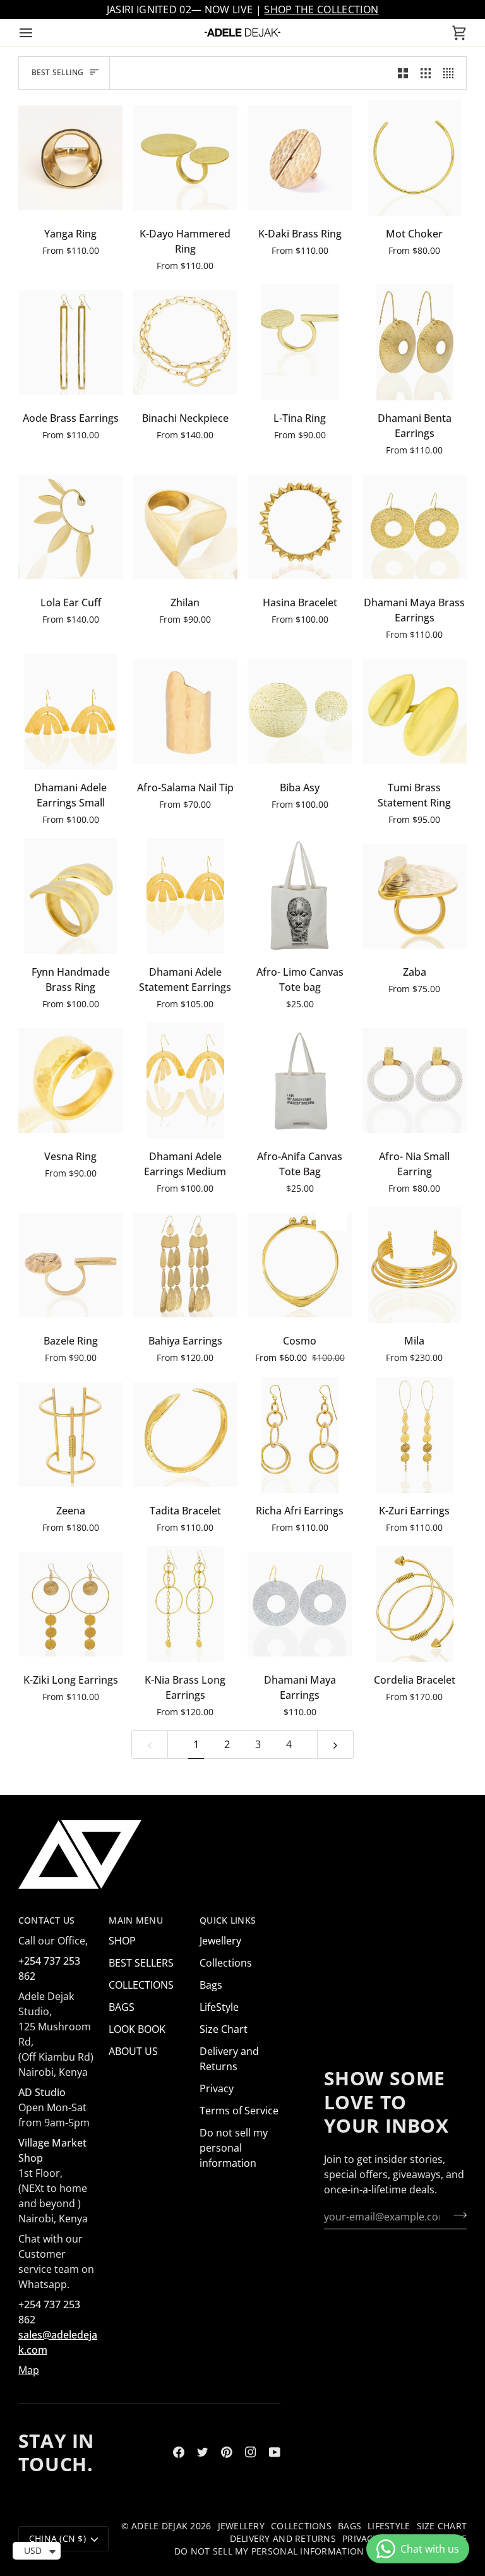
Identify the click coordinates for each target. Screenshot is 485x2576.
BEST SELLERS (141, 1963)
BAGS (122, 2007)
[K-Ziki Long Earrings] (71, 1604)
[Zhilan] (185, 527)
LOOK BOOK (137, 2029)
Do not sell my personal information (234, 2148)
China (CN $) (57, 2539)
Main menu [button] (135, 1920)
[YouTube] (275, 2452)
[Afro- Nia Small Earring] (415, 1081)
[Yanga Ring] (71, 158)
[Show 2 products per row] (403, 73)
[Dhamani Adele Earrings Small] (71, 712)
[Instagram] (251, 2452)
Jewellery (220, 1941)
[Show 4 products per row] (452, 73)
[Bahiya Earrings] (185, 1265)
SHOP (122, 1941)
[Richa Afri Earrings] (300, 1435)
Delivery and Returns (283, 2539)
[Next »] (335, 1745)
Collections (226, 1963)
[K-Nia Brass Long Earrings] (185, 1604)
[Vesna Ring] (71, 1081)
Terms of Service (239, 2111)
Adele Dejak (159, 2526)
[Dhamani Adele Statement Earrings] (185, 896)
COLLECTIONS (141, 1985)
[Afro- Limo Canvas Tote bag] (300, 896)
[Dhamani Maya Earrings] (300, 1604)
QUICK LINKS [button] (228, 1920)
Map (29, 2370)
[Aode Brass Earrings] (71, 342)
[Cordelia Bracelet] (415, 1604)
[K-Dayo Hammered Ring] (185, 158)
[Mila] (415, 1265)
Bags (211, 1985)
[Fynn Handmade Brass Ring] (71, 896)
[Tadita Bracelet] (185, 1435)
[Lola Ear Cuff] (71, 527)
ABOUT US (133, 2051)
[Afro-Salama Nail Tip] (185, 712)
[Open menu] (37, 33)
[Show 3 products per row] (426, 73)
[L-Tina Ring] (300, 342)
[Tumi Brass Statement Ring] (415, 712)
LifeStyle (219, 2007)
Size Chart (224, 2029)
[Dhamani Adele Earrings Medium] (185, 1081)
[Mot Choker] (415, 158)
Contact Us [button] (47, 1920)
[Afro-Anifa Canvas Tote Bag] (300, 1081)
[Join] (456, 2215)
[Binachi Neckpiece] (185, 342)
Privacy (217, 2088)
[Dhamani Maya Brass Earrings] (415, 527)
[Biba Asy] (300, 712)
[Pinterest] (227, 2452)
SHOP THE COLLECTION (321, 9)
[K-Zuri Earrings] (415, 1435)
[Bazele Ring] (71, 1265)
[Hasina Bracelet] (300, 527)
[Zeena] (71, 1435)
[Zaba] (415, 896)
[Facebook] (179, 2452)
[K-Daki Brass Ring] (300, 158)
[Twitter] (203, 2452)
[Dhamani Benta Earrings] (415, 342)
